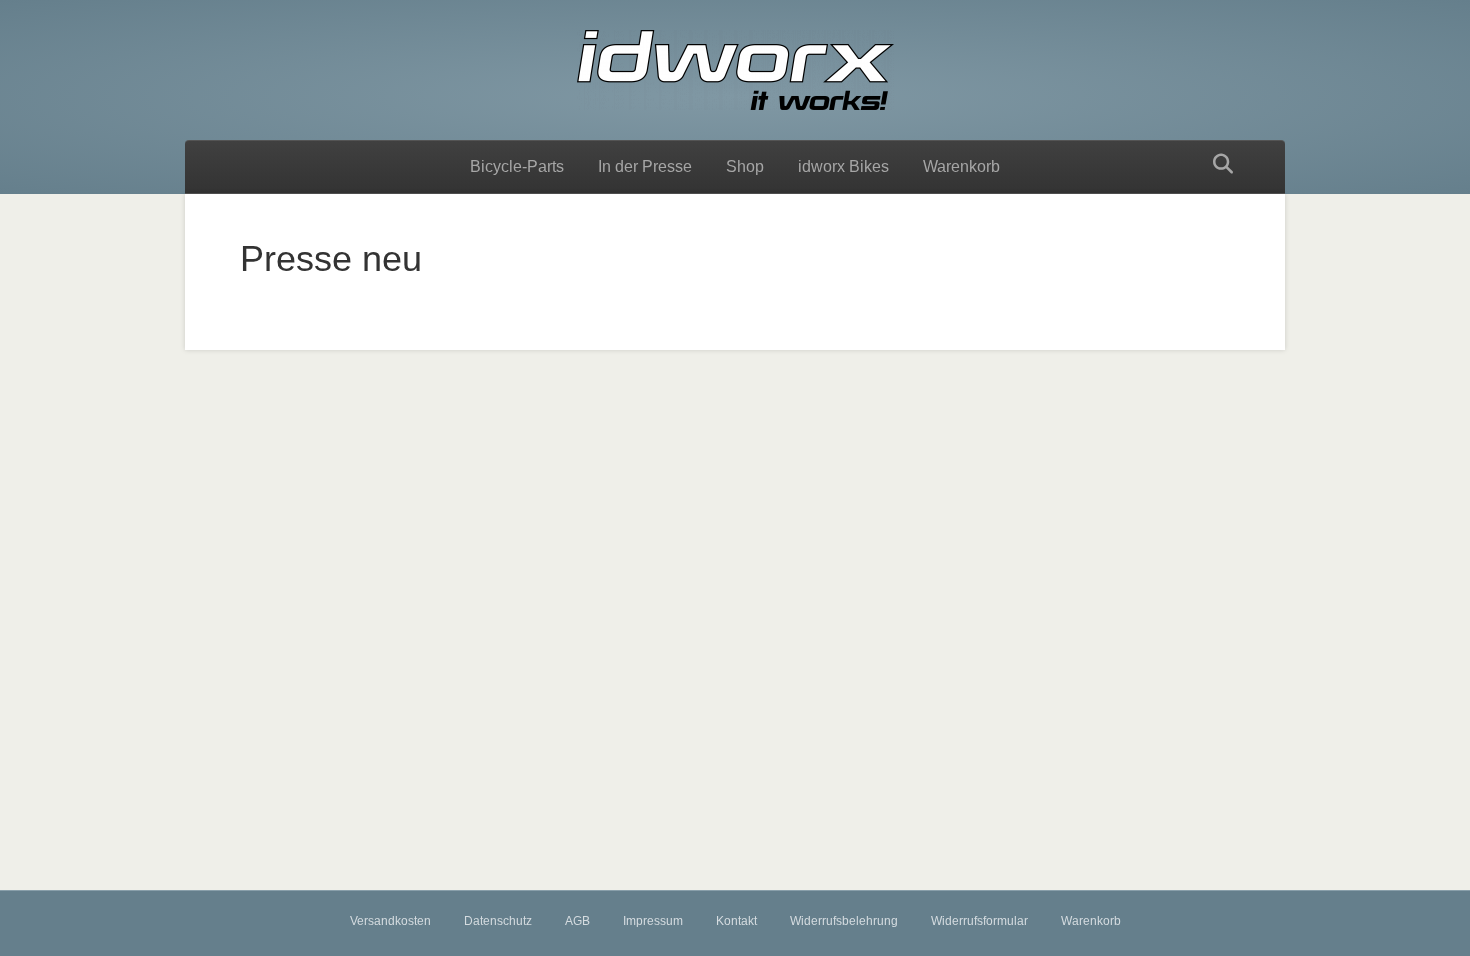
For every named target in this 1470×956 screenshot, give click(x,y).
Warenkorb (961, 166)
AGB (577, 921)
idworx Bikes (843, 166)
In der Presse (645, 166)
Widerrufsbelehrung (844, 921)
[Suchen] (1217, 164)
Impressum (653, 921)
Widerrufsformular (979, 921)
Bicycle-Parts (517, 166)
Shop (745, 166)
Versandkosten (390, 921)
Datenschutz (498, 921)
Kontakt (736, 921)
